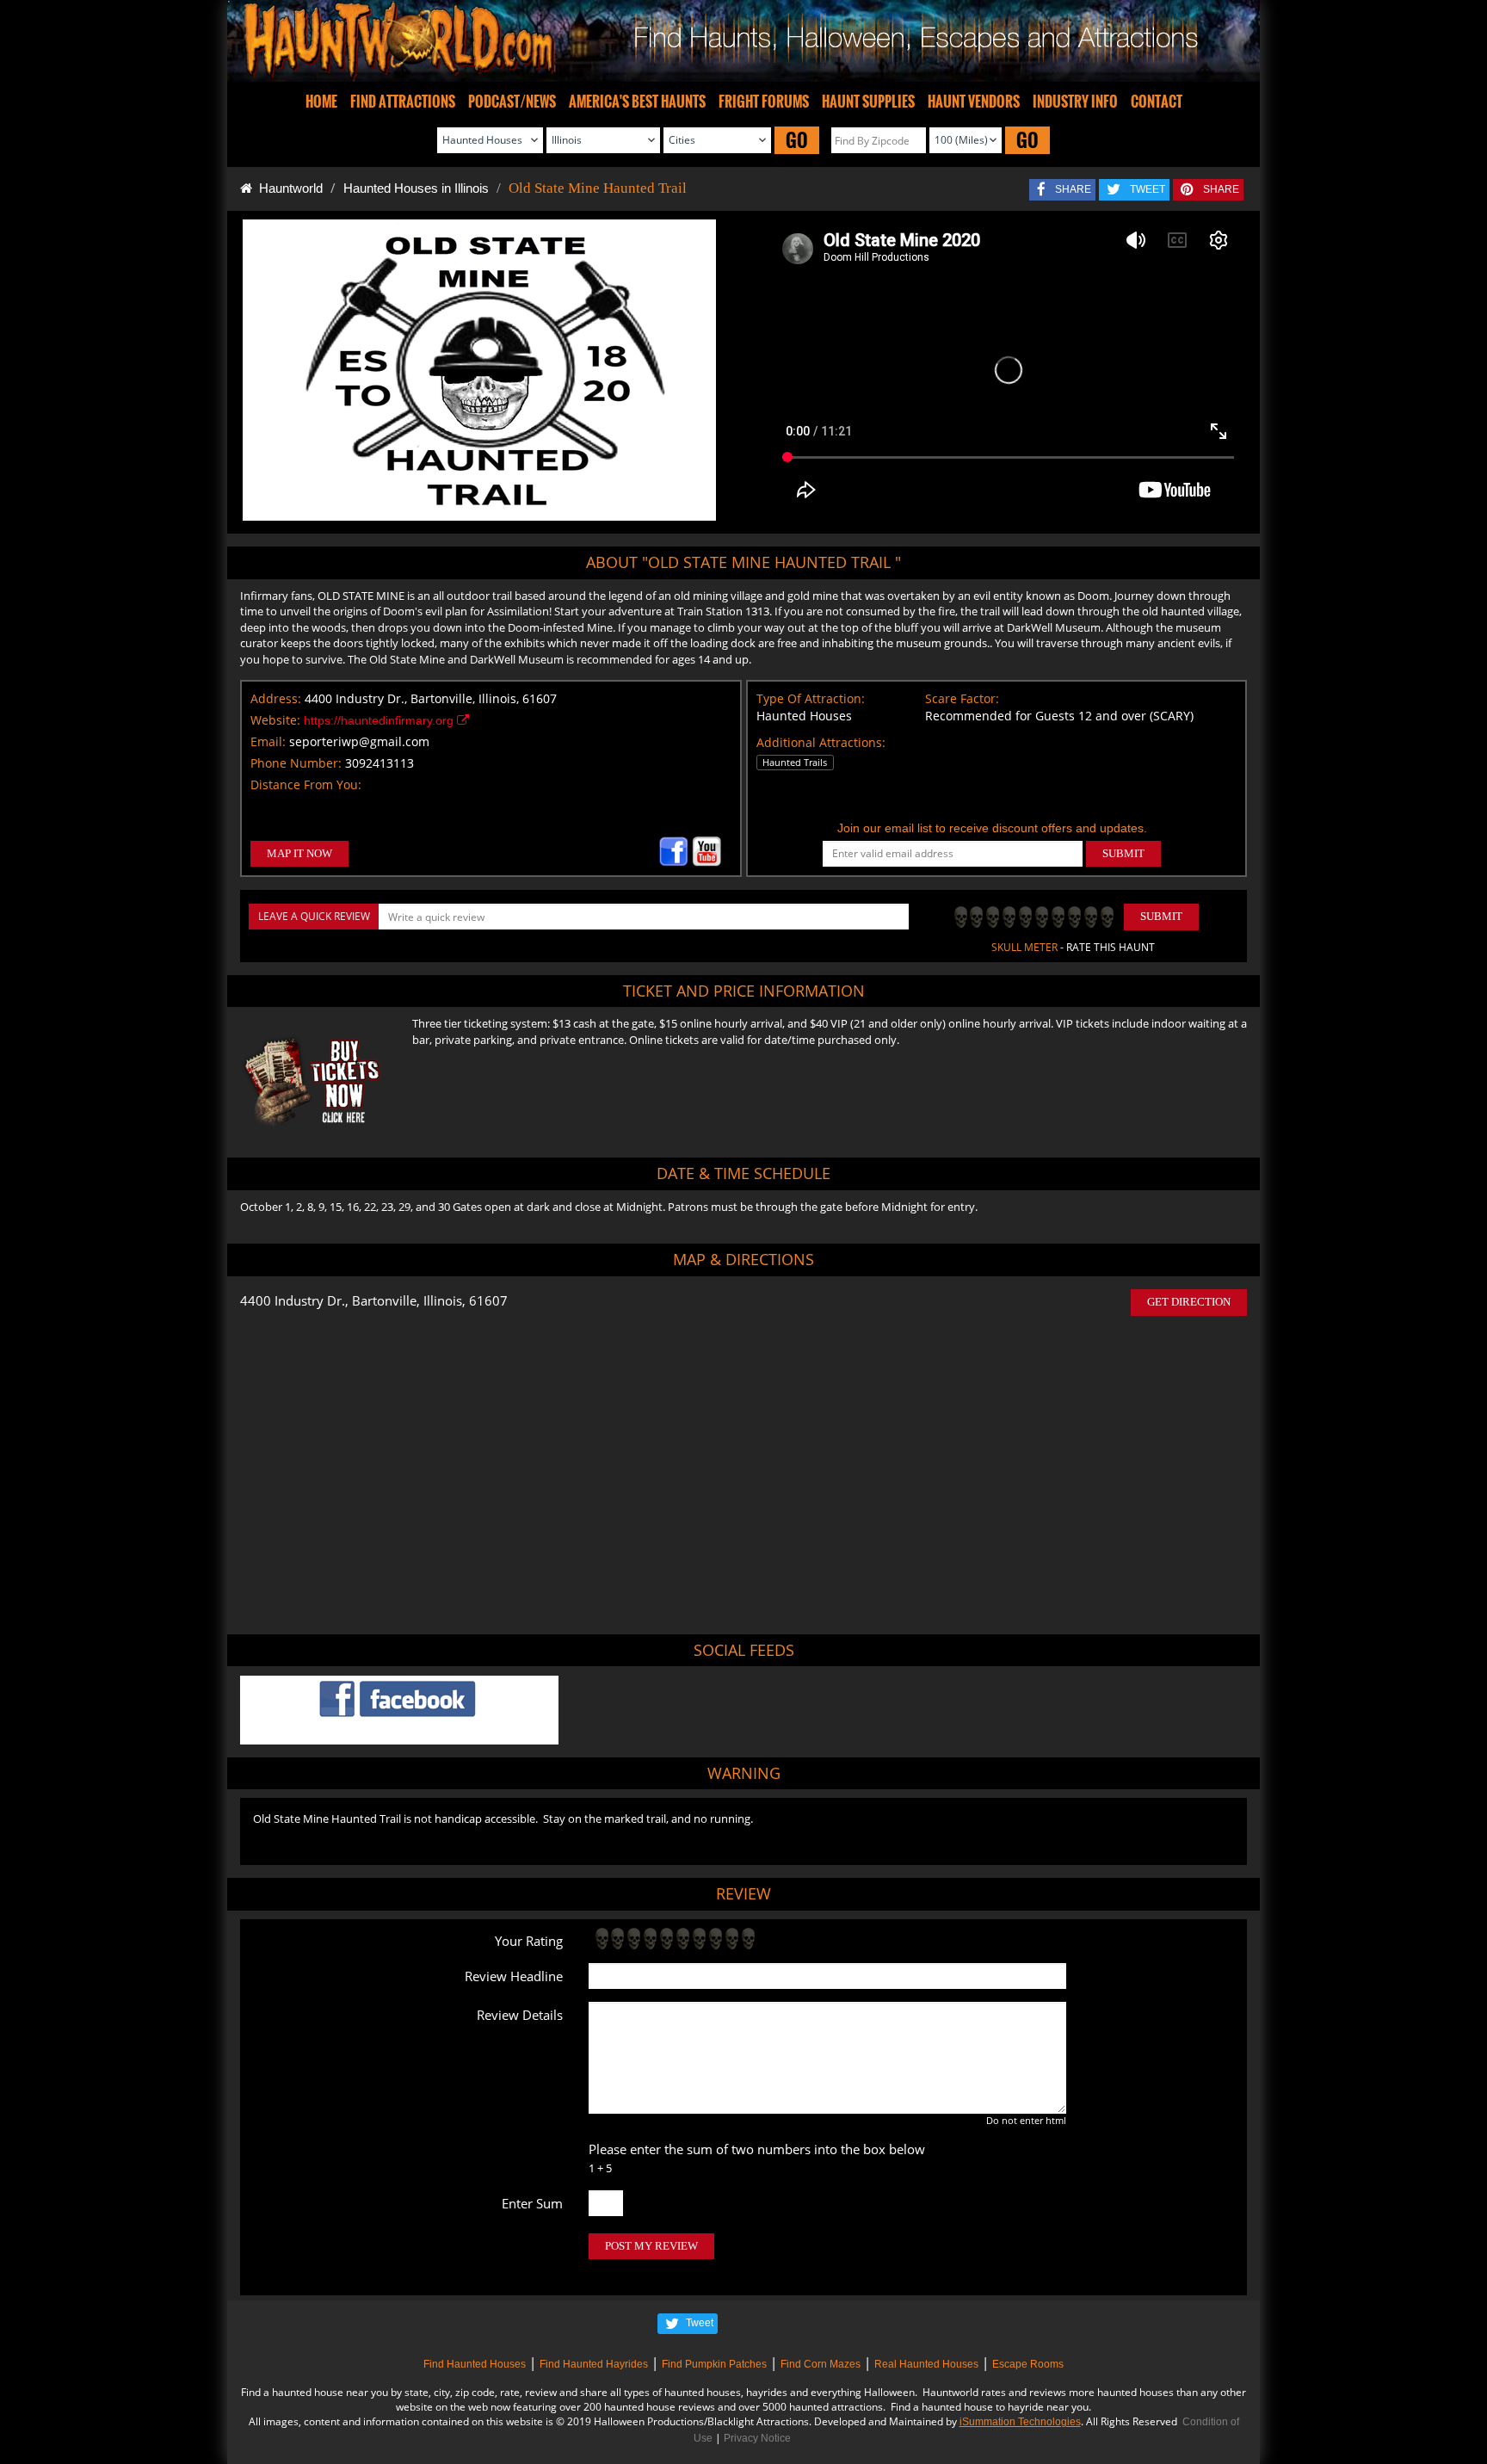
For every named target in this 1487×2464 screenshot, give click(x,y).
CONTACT (1157, 102)
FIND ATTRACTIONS (403, 102)
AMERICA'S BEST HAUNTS (637, 102)
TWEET (1148, 189)
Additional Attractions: (821, 742)
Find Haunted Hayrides (594, 2364)
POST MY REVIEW (651, 2246)
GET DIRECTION (1189, 1302)
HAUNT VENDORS (974, 102)
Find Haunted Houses (475, 2364)
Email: (268, 741)
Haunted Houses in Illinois (416, 188)
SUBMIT (1123, 853)
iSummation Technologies (1020, 2422)
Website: (275, 720)
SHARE (1073, 189)
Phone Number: (296, 763)
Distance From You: (306, 784)
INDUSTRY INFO (1075, 102)
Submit (1161, 916)
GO (797, 140)
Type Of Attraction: (811, 698)
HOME (321, 102)
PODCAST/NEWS (512, 102)
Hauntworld (287, 188)
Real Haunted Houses (926, 2364)
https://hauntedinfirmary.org (380, 720)
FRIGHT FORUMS (764, 102)
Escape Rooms (1028, 2364)
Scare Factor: (962, 698)
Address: (276, 698)
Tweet (700, 2323)
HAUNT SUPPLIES (868, 102)
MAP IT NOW (299, 853)
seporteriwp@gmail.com (359, 741)
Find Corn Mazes (821, 2364)
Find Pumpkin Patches (714, 2364)
